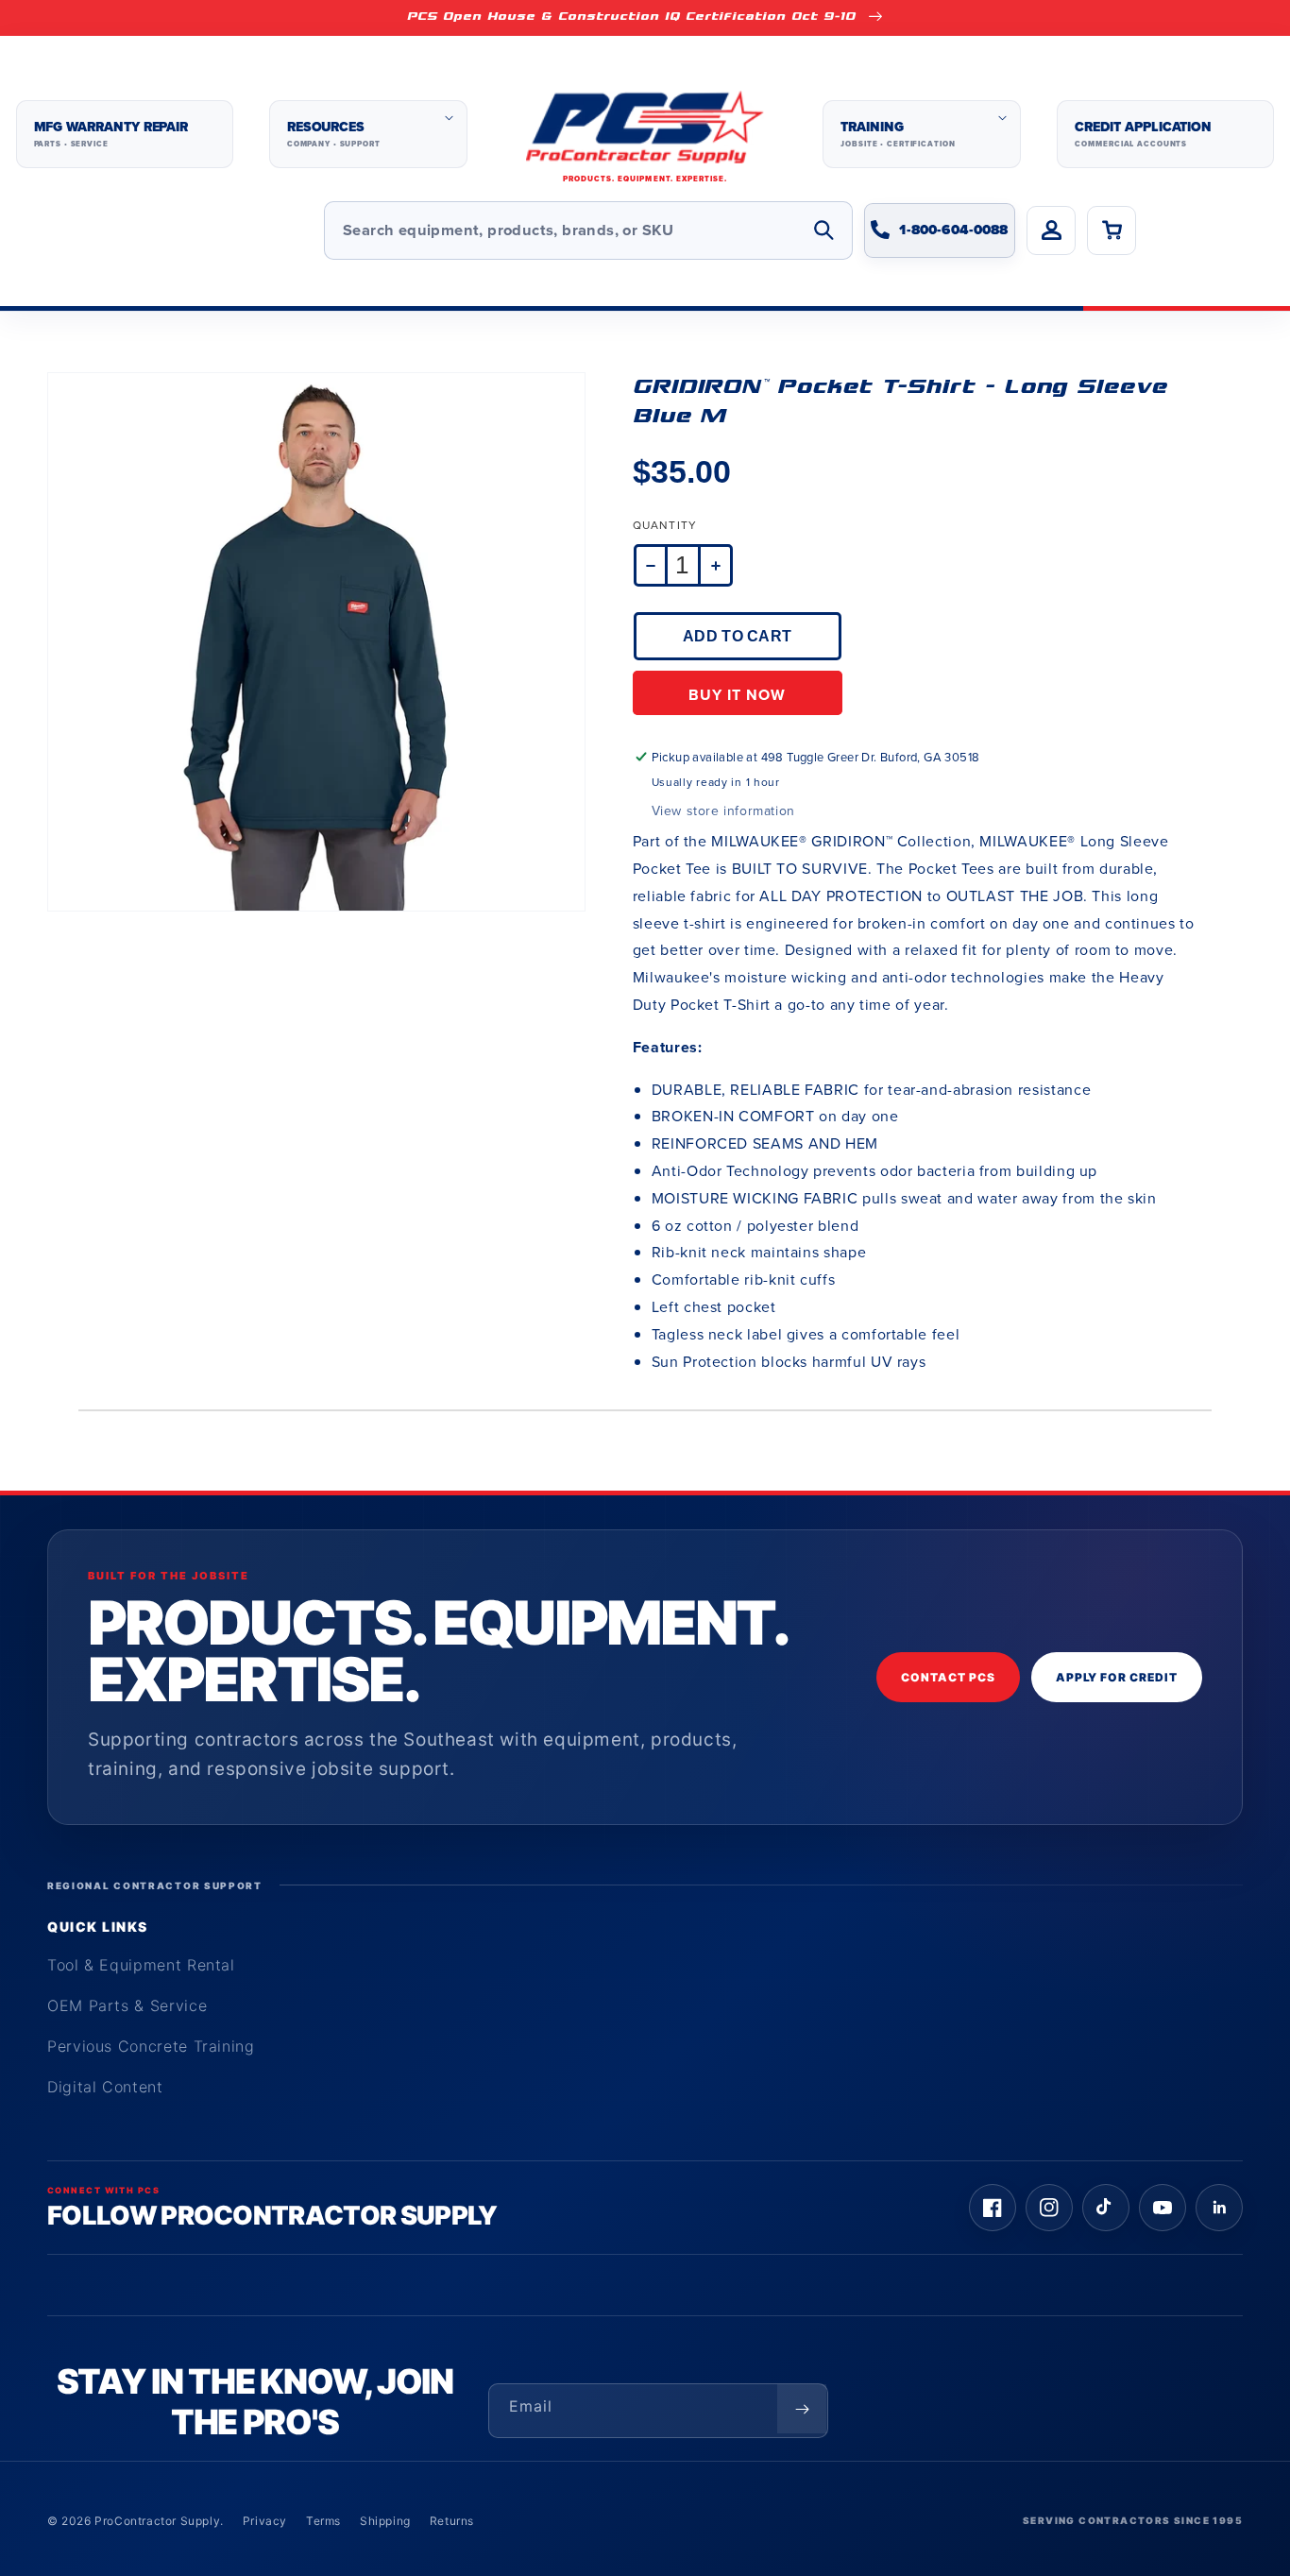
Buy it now (737, 695)
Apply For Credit (1117, 1677)
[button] (368, 134)
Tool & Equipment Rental (141, 1965)
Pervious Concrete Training (151, 2046)
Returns (452, 2521)
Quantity (665, 525)
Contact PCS (948, 1677)
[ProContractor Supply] (645, 135)
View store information (723, 811)
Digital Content (105, 2087)
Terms (323, 2521)
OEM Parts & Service (127, 2005)
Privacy (265, 2521)
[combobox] (588, 230)
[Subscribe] (802, 2409)
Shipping (385, 2521)
